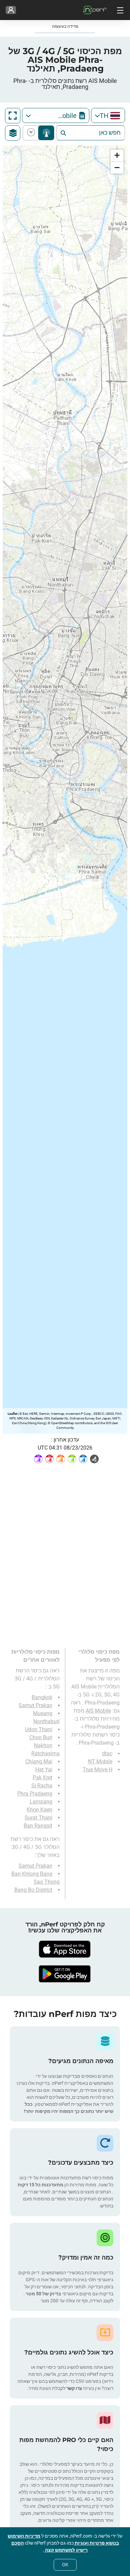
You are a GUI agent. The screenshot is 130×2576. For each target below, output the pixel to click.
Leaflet (12, 1414)
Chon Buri (41, 1737)
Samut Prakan (35, 1705)
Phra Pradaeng (35, 1794)
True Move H (97, 1770)
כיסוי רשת (46, 133)
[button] (117, 156)
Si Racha (42, 1786)
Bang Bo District (33, 1890)
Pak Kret (42, 1778)
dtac (107, 1753)
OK (65, 2565)
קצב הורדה (32, 133)
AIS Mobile (98, 1711)
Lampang (41, 1802)
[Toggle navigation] (119, 10)
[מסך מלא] (13, 116)
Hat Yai (44, 1770)
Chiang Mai (39, 1761)
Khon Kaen (39, 1810)
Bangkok (42, 1697)
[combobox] (108, 115)
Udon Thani (39, 1729)
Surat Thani (38, 1818)
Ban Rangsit (38, 1826)
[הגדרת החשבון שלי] (11, 10)
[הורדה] (65, 1949)
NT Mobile (100, 1761)
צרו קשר (74, 2388)
